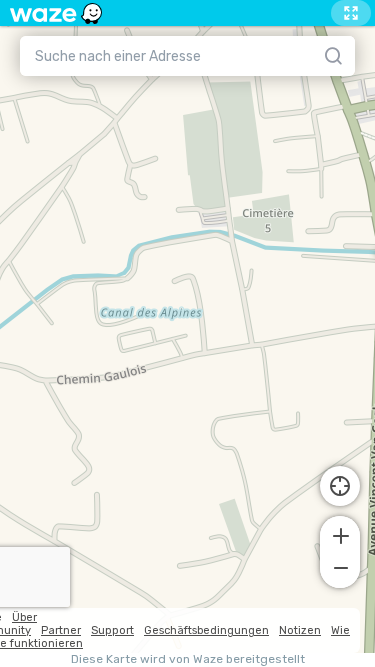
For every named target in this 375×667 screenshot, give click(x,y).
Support (112, 630)
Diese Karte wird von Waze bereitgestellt (188, 659)
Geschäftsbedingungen (206, 630)
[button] (340, 534)
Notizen (300, 630)
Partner (61, 630)
